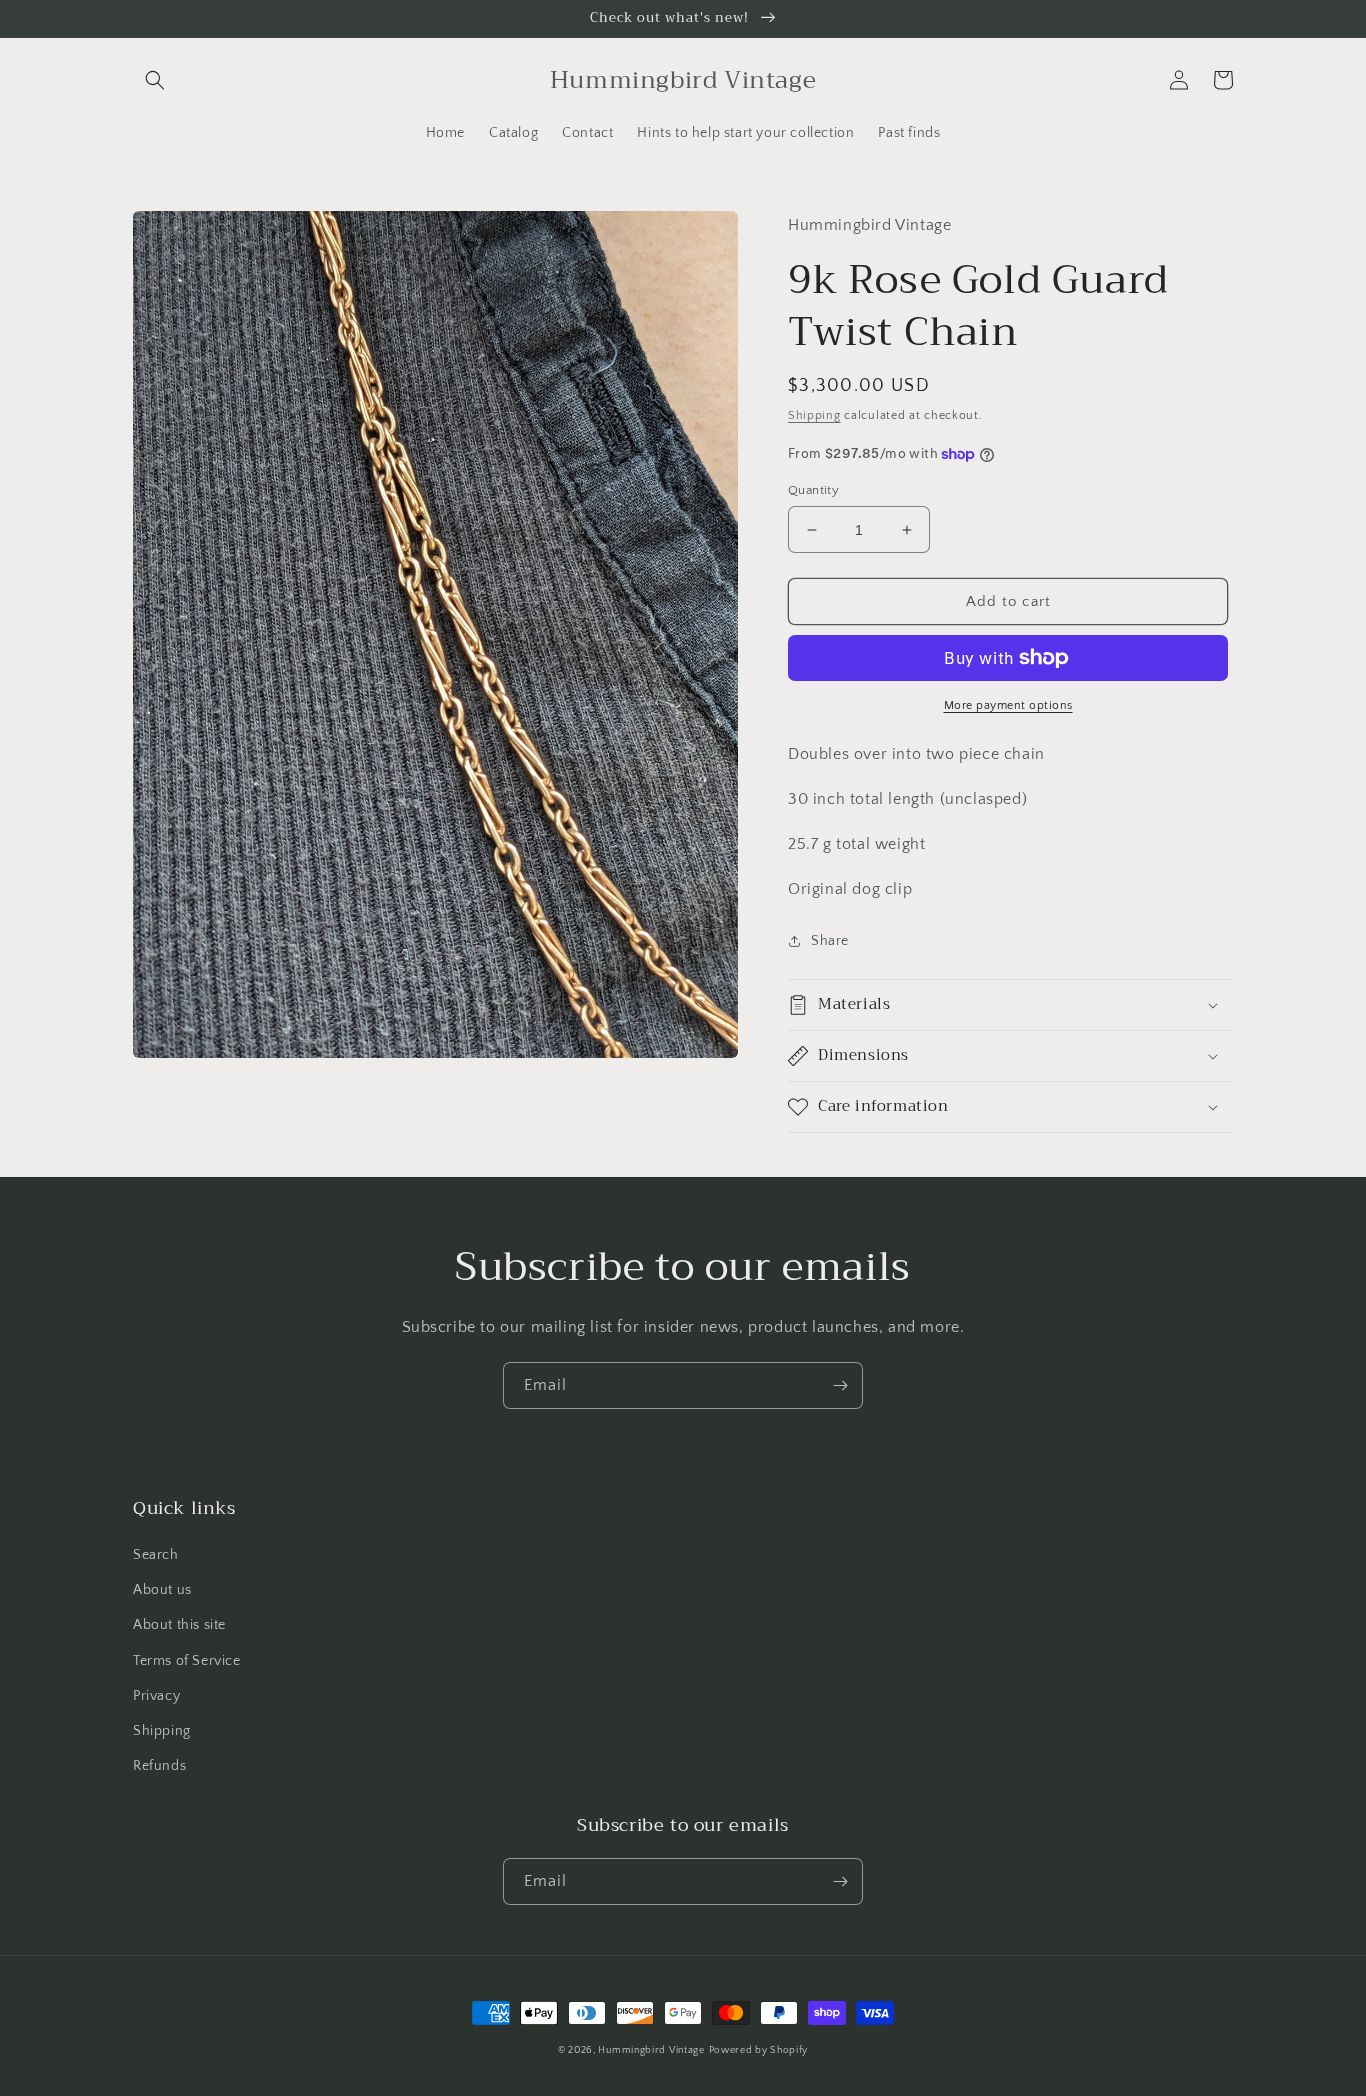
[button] (155, 80)
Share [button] (830, 941)
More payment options (1008, 705)
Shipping (814, 415)
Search (156, 1555)
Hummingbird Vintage (651, 2050)
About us (162, 1590)
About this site (179, 1625)
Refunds (159, 1766)
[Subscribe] (840, 1385)
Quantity (813, 490)
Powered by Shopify (759, 2050)
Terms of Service (187, 1661)
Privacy (156, 1696)
